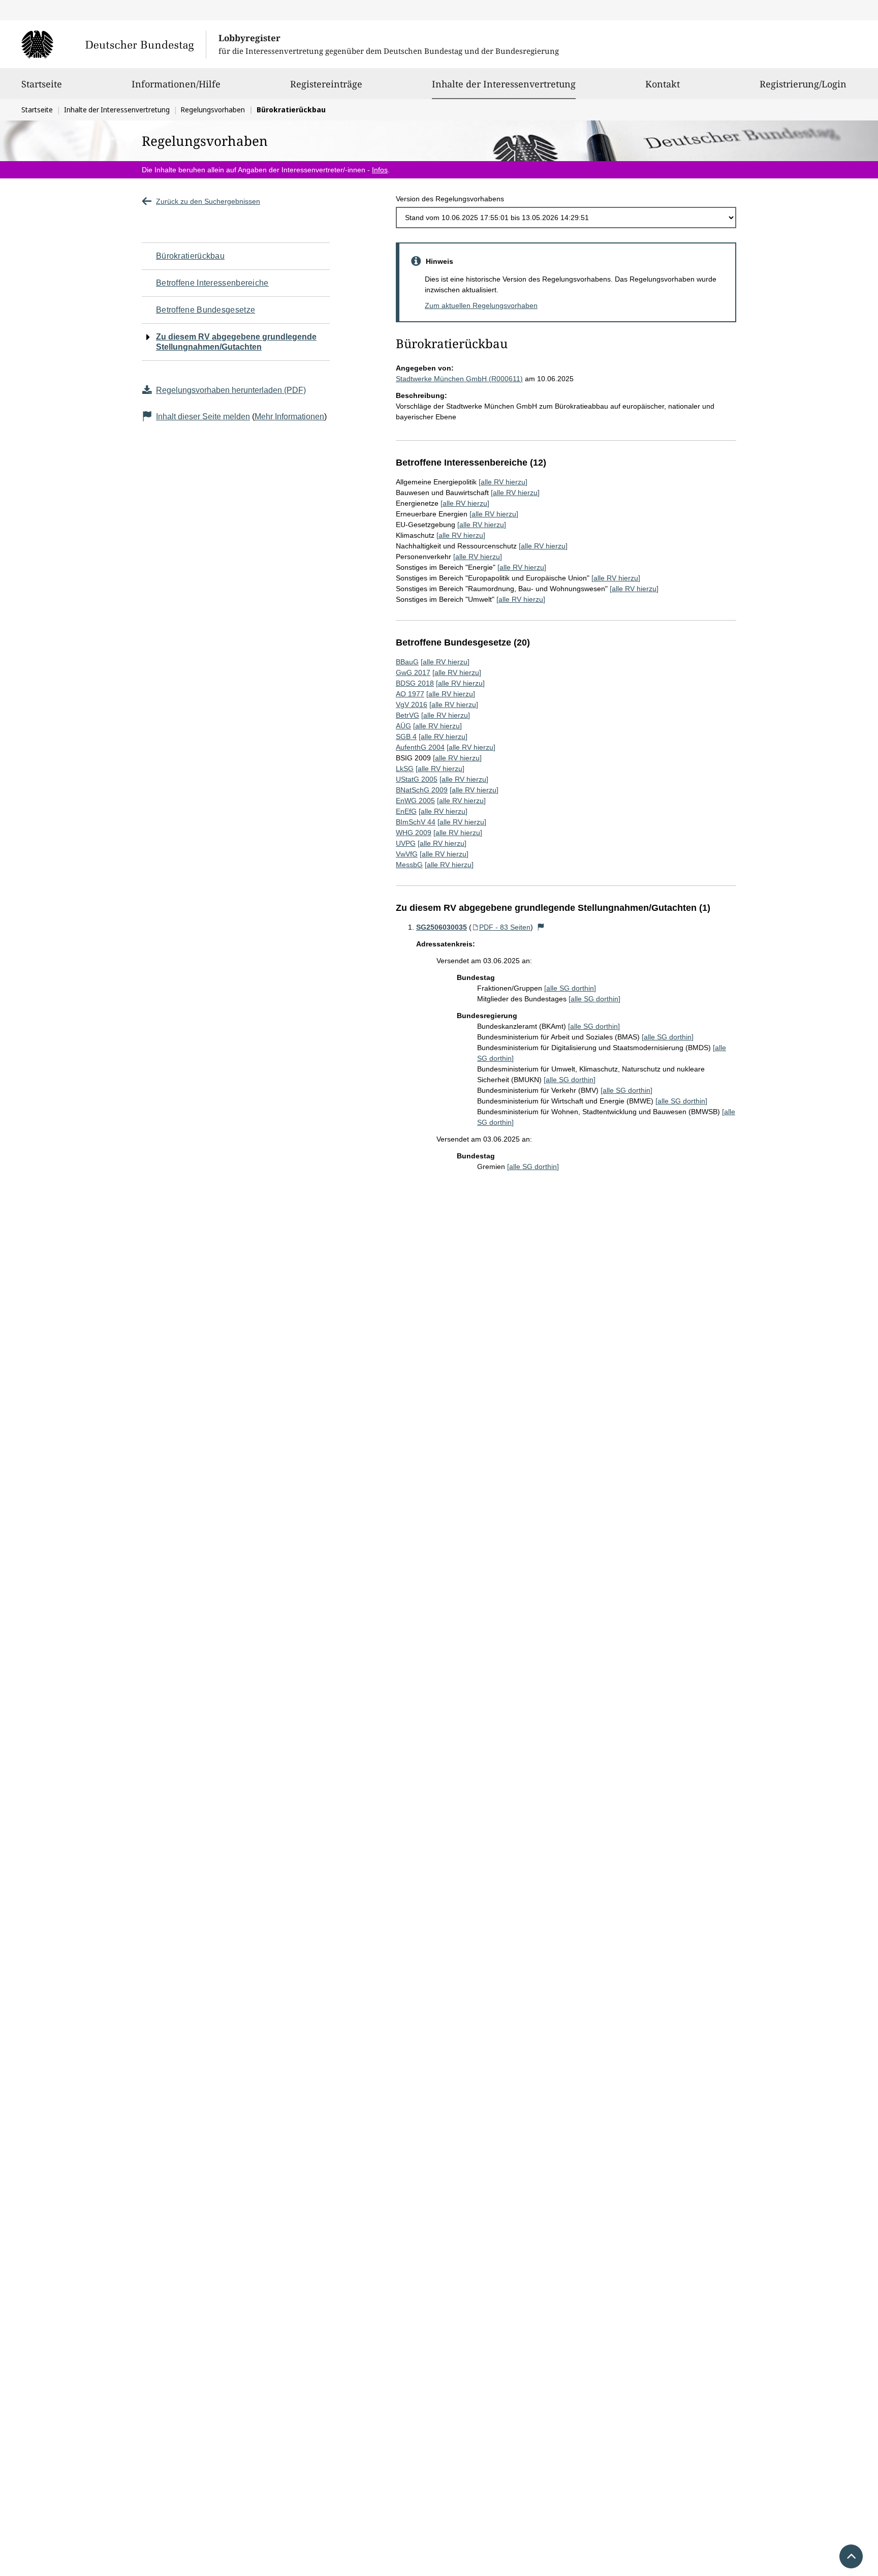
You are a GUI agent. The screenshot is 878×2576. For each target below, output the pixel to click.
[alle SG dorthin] (570, 988)
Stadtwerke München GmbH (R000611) (459, 379)
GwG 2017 (413, 672)
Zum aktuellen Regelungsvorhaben (481, 305)
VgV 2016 (412, 704)
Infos (380, 170)
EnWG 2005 (415, 801)
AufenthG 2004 (420, 747)
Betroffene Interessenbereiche (212, 283)
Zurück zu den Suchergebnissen (208, 201)
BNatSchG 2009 (422, 790)
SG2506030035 (442, 927)
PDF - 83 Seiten (505, 927)
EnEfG (406, 811)
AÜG (403, 726)
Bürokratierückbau (190, 256)
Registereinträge (326, 84)
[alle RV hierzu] (503, 482)
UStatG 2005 (417, 779)
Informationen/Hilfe (176, 84)
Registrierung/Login (803, 84)
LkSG (405, 769)
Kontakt (663, 84)
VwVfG (407, 854)
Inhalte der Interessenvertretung (504, 84)
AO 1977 (410, 694)
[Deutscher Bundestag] (114, 44)
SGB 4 (406, 737)
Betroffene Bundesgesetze (206, 310)
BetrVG (407, 715)
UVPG (406, 843)
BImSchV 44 (416, 822)
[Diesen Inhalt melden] (541, 927)
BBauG (407, 662)
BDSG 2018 (415, 683)
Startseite (42, 84)
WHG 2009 (414, 833)
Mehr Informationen (289, 417)
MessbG (409, 865)
